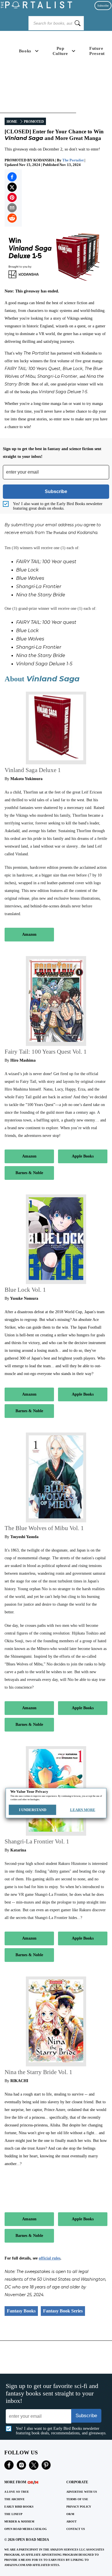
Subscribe (103, 6)
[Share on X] (12, 187)
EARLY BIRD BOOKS (19, 2507)
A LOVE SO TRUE (17, 2492)
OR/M (70, 2514)
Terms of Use (77, 2499)
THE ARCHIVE (15, 2499)
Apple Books (83, 1156)
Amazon (29, 934)
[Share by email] (12, 208)
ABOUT (72, 2521)
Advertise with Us (82, 2492)
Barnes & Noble (29, 1173)
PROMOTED (34, 122)
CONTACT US (76, 2529)
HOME (12, 122)
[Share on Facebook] (12, 177)
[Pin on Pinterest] (12, 197)
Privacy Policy (79, 2507)
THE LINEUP (13, 2514)
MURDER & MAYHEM (19, 2521)
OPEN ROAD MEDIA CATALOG (26, 2529)
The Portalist (73, 160)
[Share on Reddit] (12, 218)
